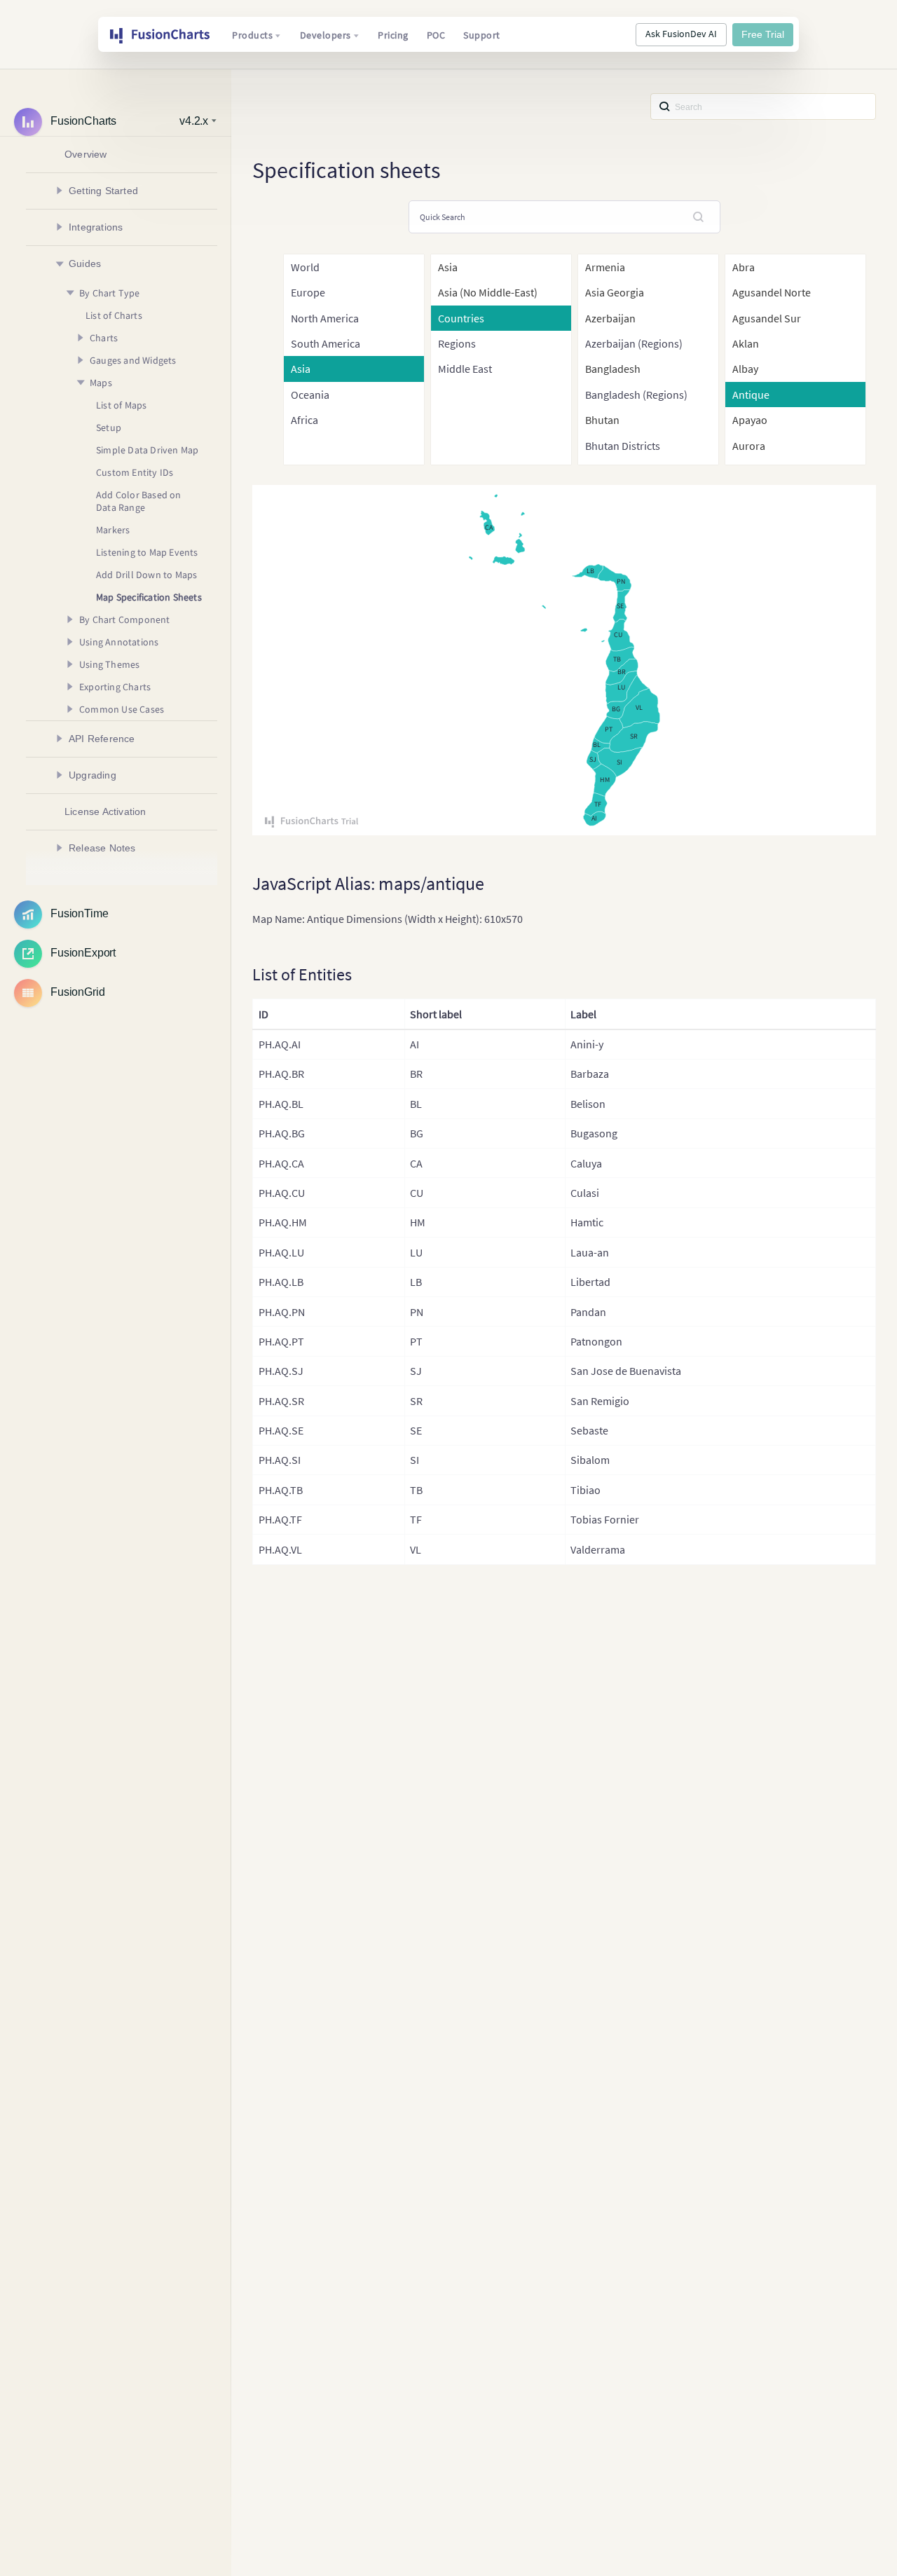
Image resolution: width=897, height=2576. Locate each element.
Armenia (605, 267)
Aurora (749, 446)
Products (252, 35)
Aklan (746, 343)
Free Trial (763, 34)
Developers (326, 35)
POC (436, 35)
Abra (744, 267)
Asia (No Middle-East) (488, 292)
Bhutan (602, 420)
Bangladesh (613, 369)
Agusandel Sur (767, 318)
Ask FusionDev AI (681, 34)
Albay (745, 369)
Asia (448, 267)
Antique (751, 395)
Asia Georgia (615, 292)
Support (482, 35)
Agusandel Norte (772, 292)
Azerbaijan (610, 318)
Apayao (750, 420)
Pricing (393, 35)
